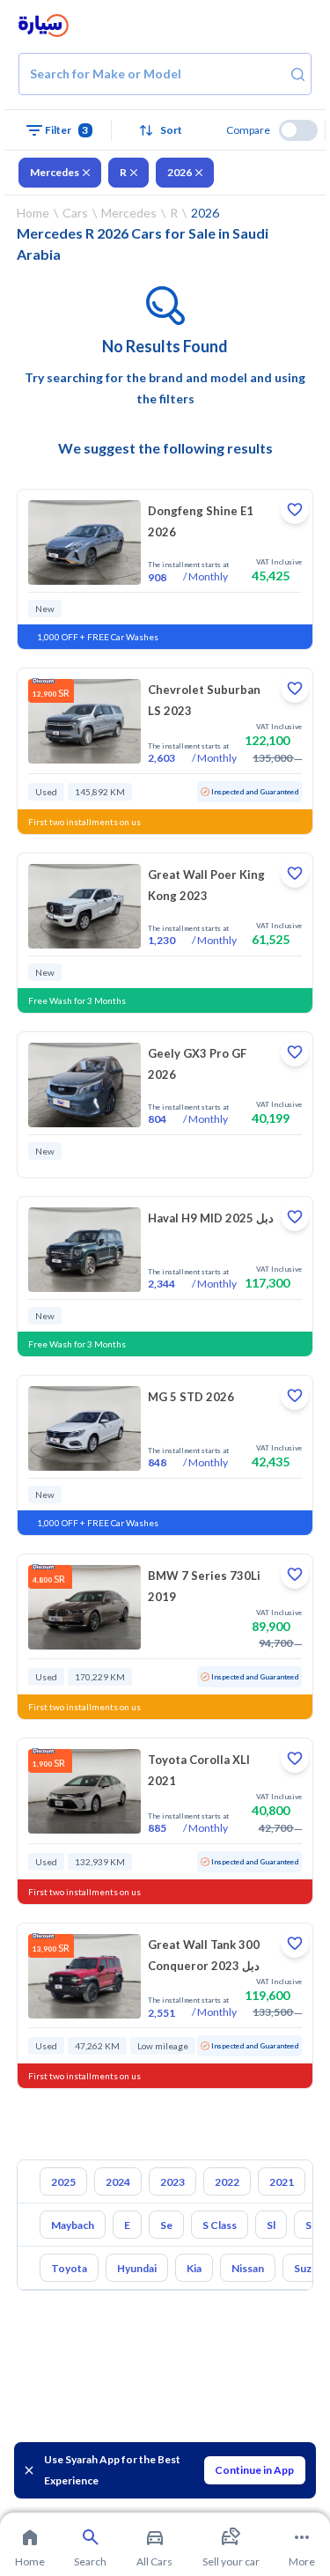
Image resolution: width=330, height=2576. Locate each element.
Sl (271, 2225)
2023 (172, 2182)
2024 (118, 2182)
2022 (227, 2182)
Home (33, 213)
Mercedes (55, 172)
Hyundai (137, 2268)
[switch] (298, 130)
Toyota (69, 2268)
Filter (67, 130)
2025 (63, 2182)
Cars (75, 213)
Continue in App (254, 2470)
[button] (165, 130)
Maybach (73, 2225)
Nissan (248, 2268)
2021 (282, 2182)
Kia (194, 2268)
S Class (220, 2225)
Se (166, 2225)
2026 (180, 172)
